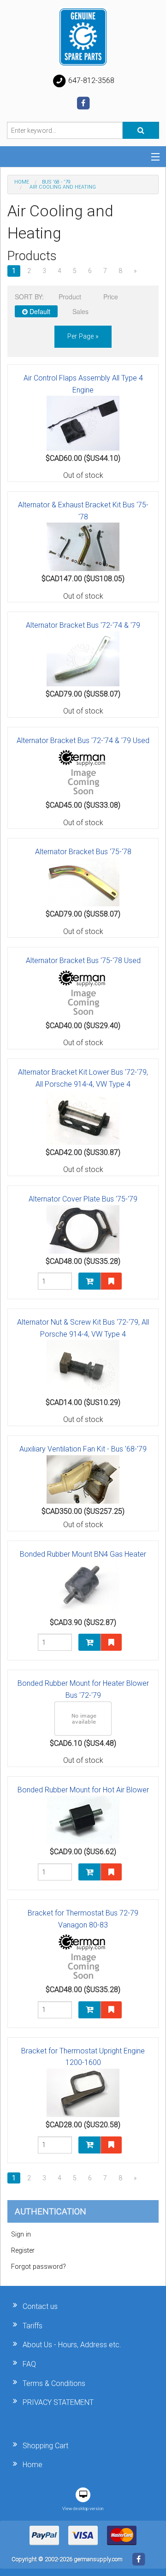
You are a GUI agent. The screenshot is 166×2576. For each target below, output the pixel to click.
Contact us (40, 2306)
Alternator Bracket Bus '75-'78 (83, 852)
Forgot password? (39, 2267)
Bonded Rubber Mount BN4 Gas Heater (83, 1554)
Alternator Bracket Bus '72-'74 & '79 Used (83, 741)
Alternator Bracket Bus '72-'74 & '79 (83, 625)
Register (23, 2251)
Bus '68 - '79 (56, 182)
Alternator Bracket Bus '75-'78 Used (83, 961)
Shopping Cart (45, 2446)
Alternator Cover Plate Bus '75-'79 (83, 1199)
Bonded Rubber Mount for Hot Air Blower (83, 1790)
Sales (80, 311)
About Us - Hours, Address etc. (72, 2345)
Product (70, 297)
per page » (83, 336)
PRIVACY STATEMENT (58, 2402)
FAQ (29, 2364)
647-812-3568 (90, 80)
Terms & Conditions (54, 2383)
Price (111, 297)
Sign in (21, 2234)
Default (39, 311)
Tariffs (33, 2326)
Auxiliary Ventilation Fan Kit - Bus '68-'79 (83, 1449)
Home (22, 182)
